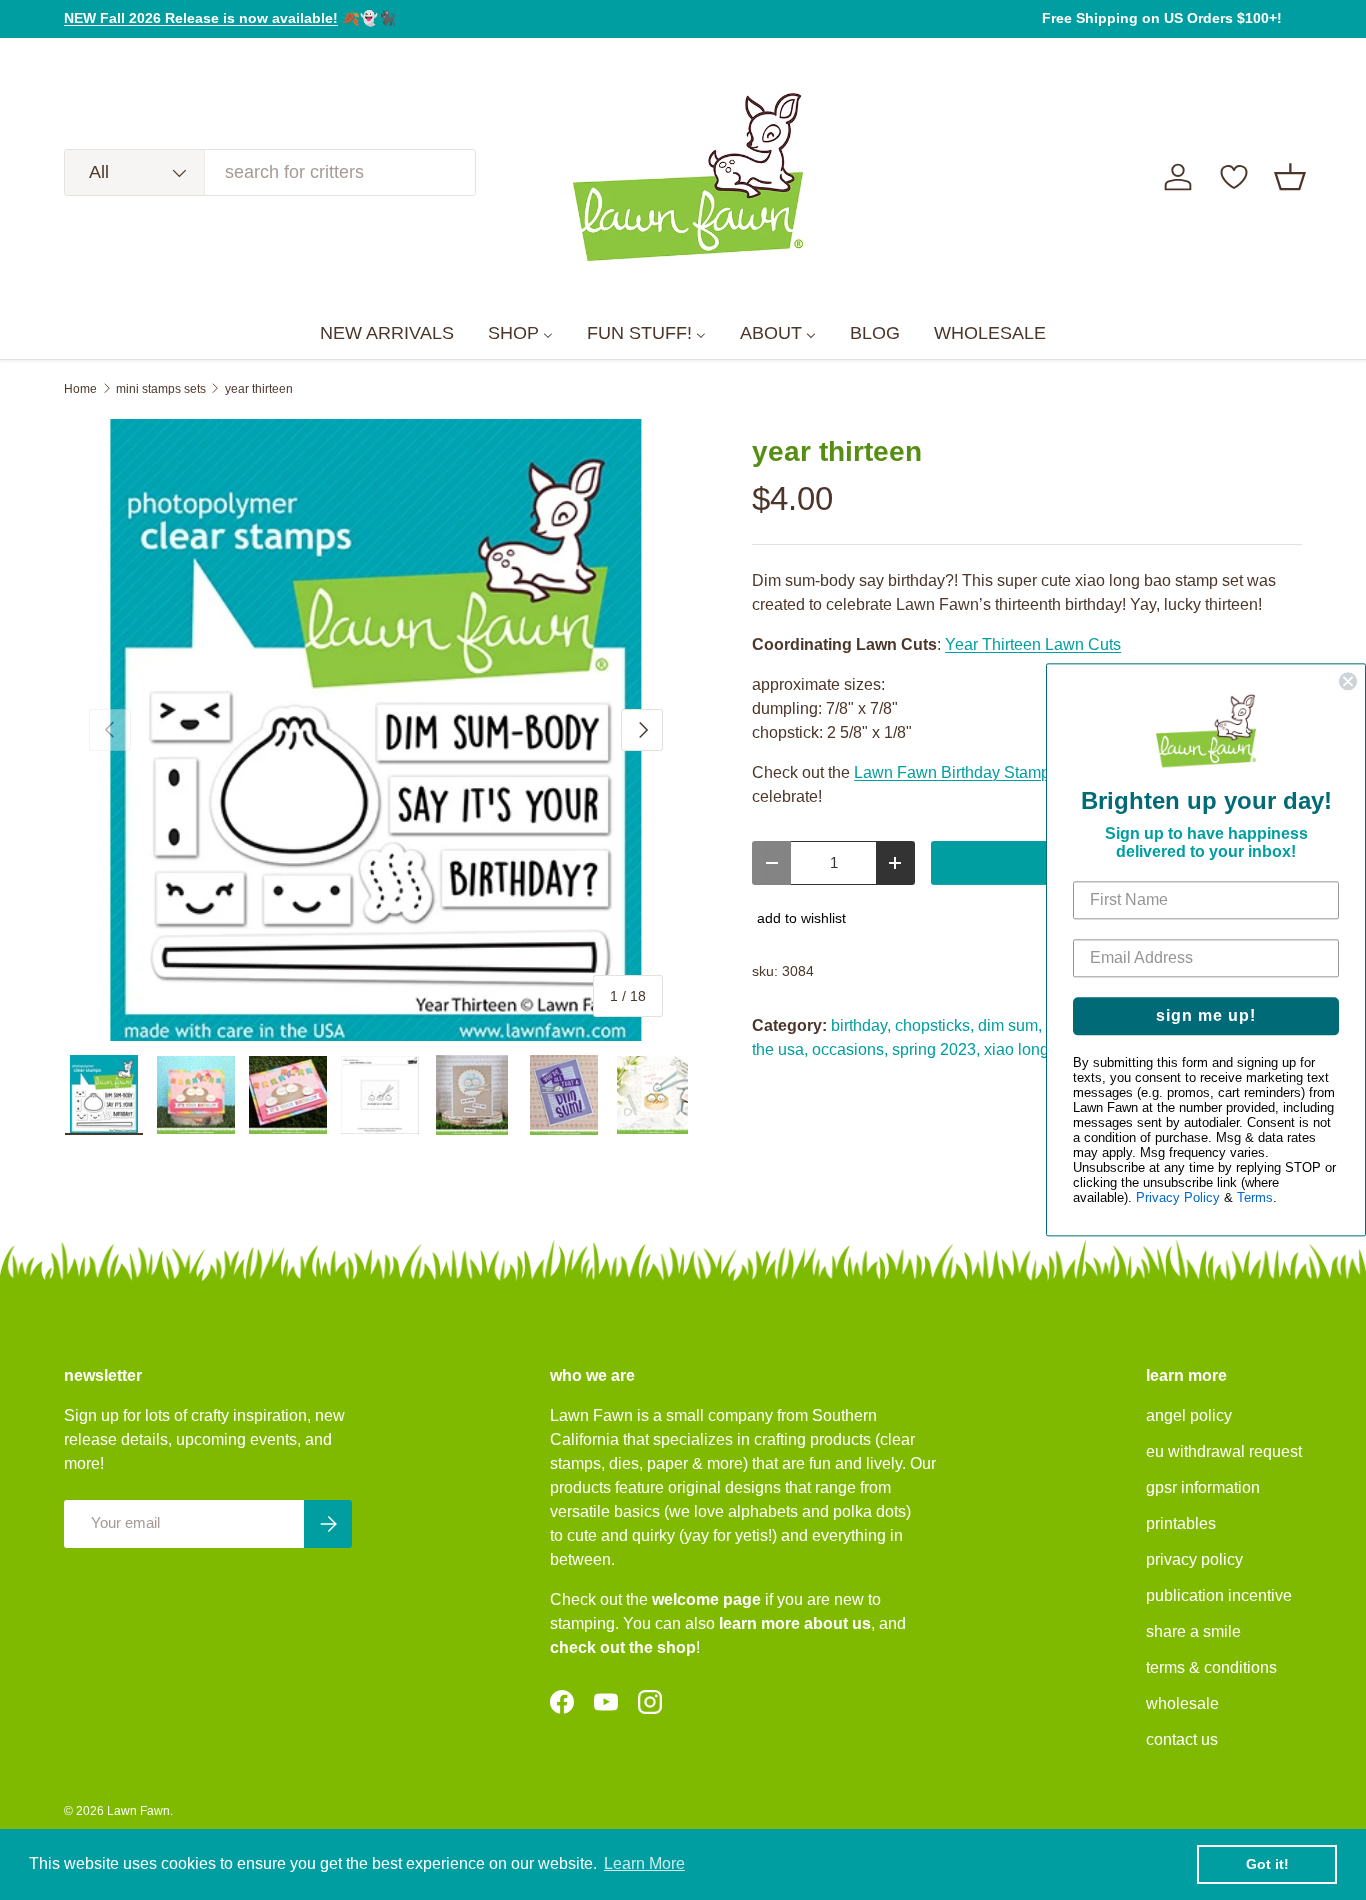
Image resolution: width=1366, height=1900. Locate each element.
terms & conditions (1211, 1667)
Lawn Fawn (138, 1811)
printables (1181, 1523)
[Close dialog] (1348, 681)
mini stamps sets (161, 389)
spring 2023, (936, 1049)
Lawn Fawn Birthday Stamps (956, 772)
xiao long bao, (1034, 1049)
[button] (1290, 177)
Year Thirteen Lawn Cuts (1033, 644)
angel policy (1189, 1415)
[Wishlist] (1234, 177)
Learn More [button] (644, 1863)
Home (80, 389)
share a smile (1193, 1631)
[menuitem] (387, 334)
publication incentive (1219, 1595)
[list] (376, 730)
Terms (1255, 1198)
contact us (1182, 1739)
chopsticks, (934, 1025)
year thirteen (259, 389)
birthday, (861, 1025)
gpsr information (1203, 1487)
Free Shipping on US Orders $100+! (1162, 18)
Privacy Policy (1178, 1198)
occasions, (850, 1049)
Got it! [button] (1267, 1864)
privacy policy (1194, 1559)
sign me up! (1206, 1016)
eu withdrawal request (1224, 1451)
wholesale (1182, 1703)
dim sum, (1010, 1025)
